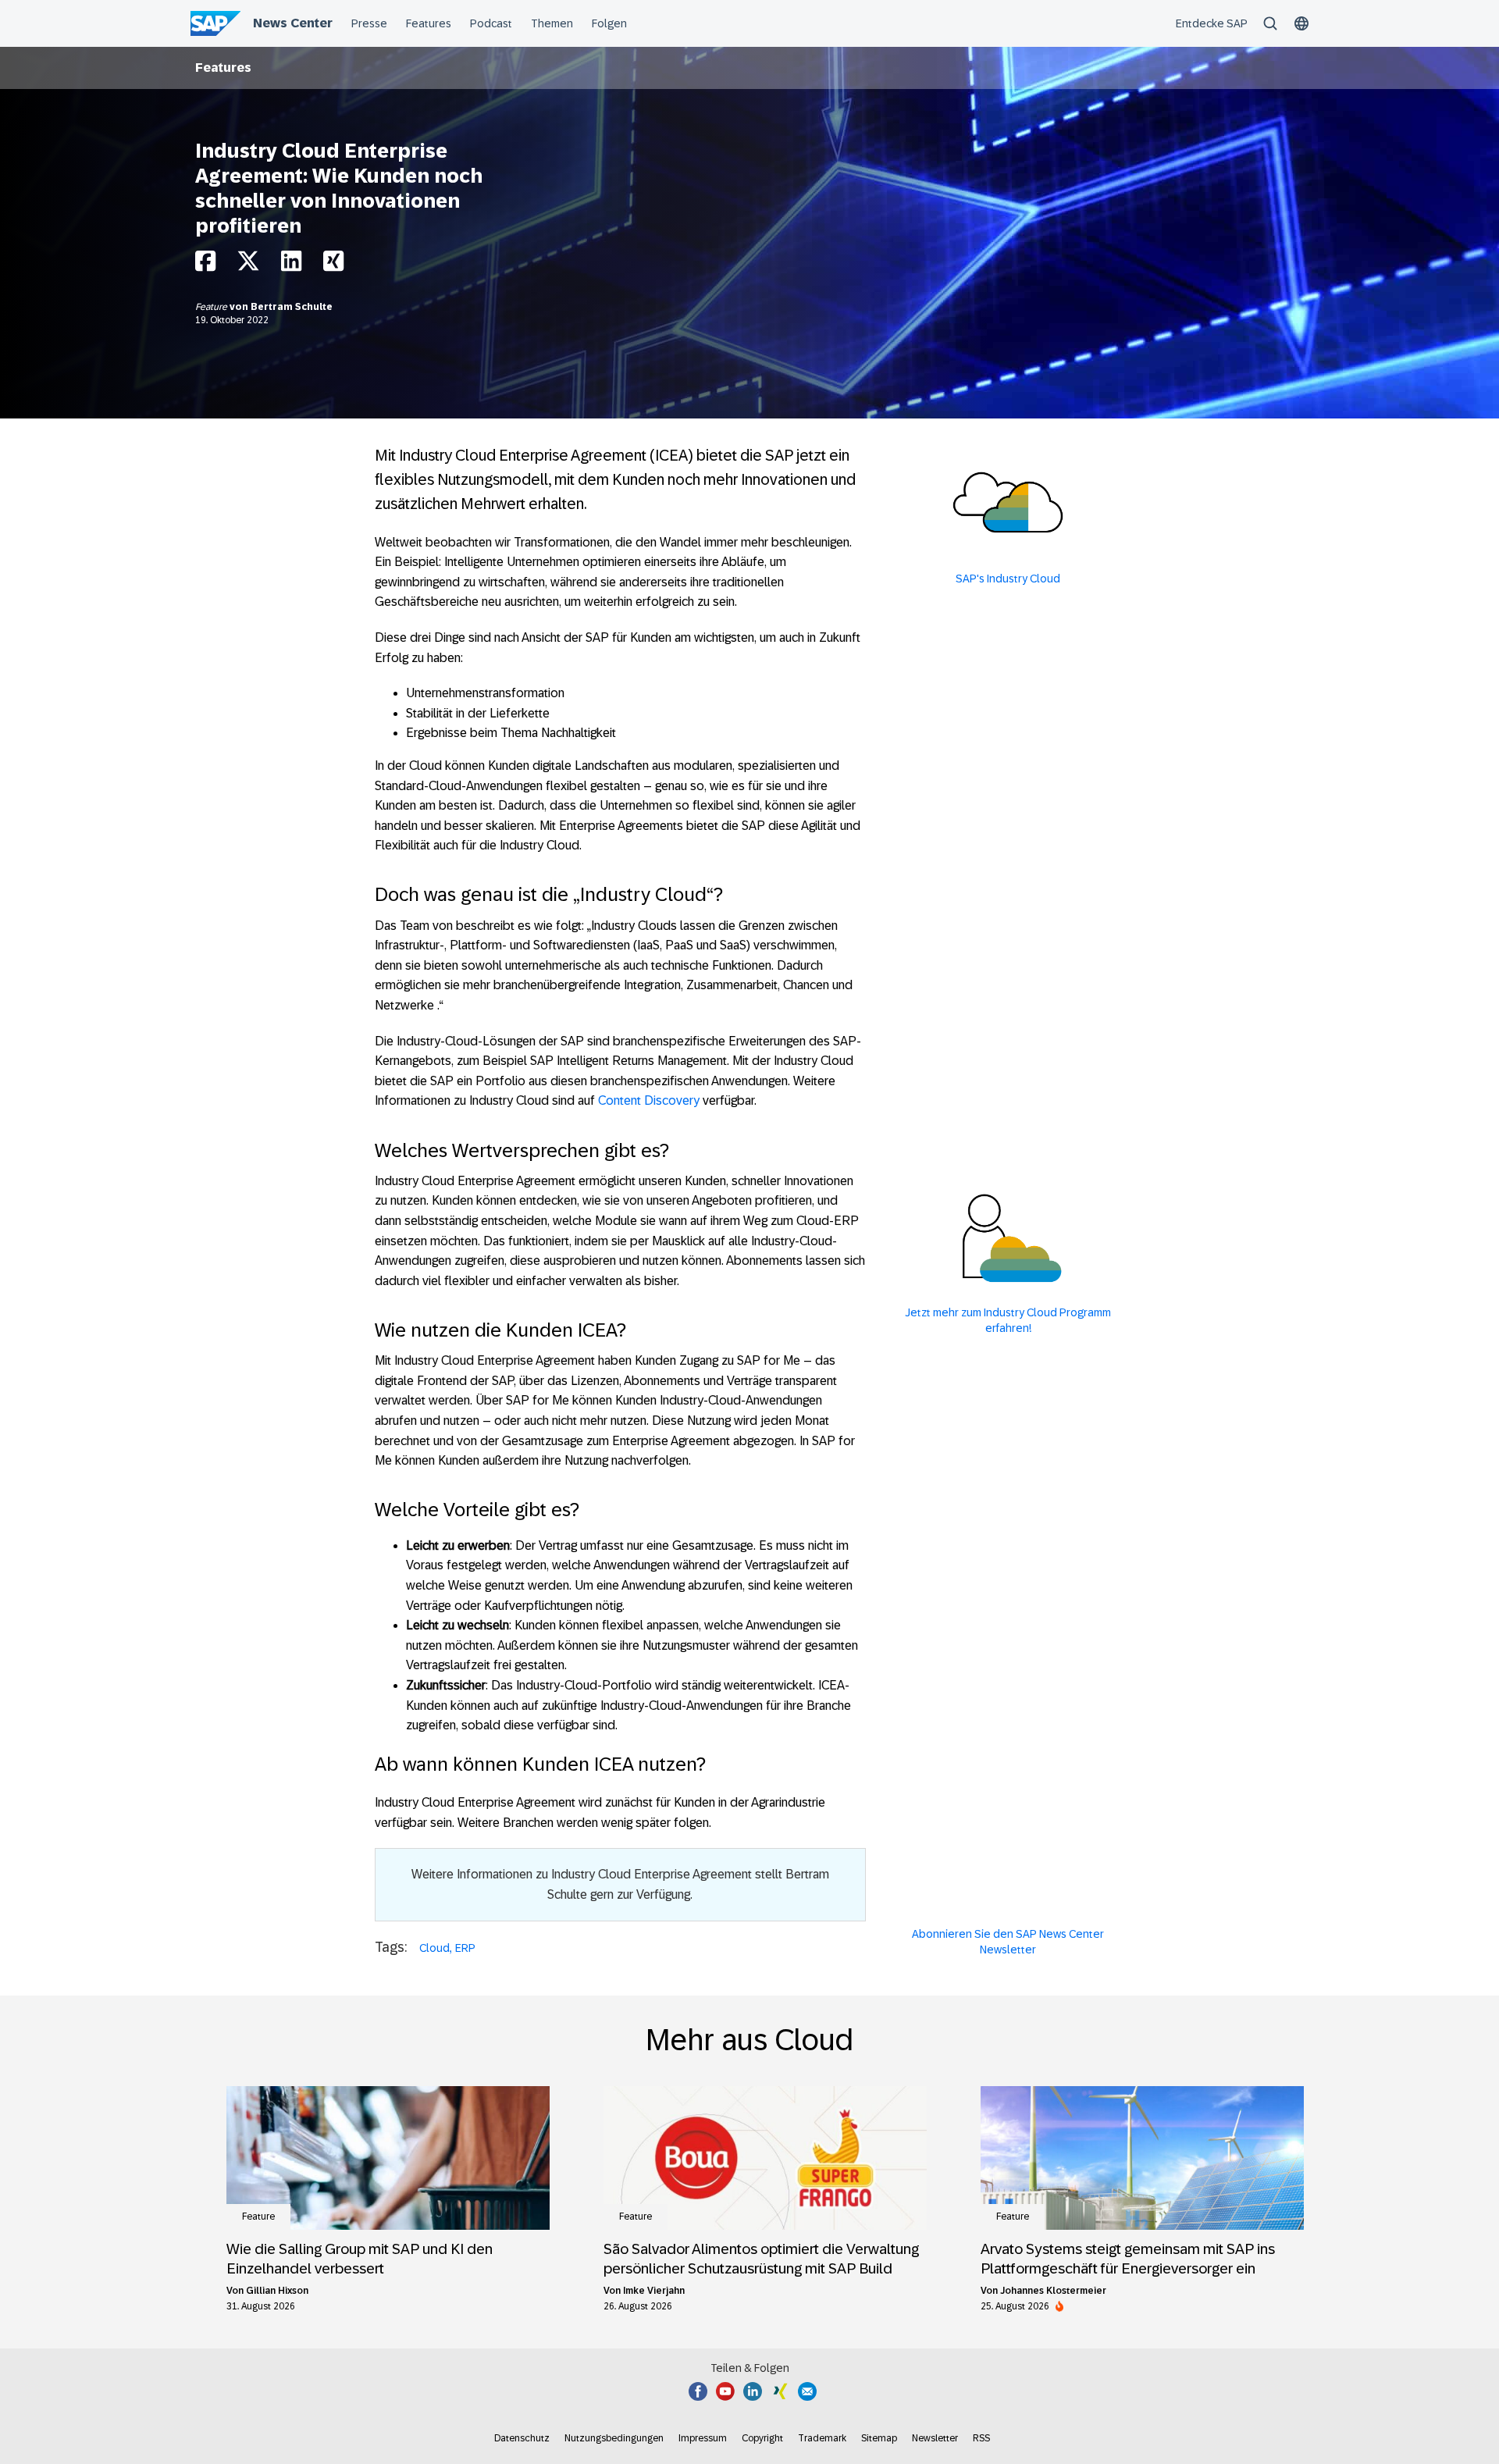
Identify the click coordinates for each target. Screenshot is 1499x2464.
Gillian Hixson (277, 2291)
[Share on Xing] (333, 265)
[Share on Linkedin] (291, 265)
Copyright (762, 2438)
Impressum (703, 2438)
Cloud (434, 1948)
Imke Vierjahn (654, 2291)
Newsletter (935, 2438)
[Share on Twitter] (248, 265)
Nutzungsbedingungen (614, 2438)
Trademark (822, 2438)
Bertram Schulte (292, 307)
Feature (212, 307)
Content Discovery (649, 1100)
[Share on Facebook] (205, 265)
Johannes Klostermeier (1053, 2291)
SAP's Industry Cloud (1008, 579)
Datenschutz (522, 2438)
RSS (981, 2438)
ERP (465, 1948)
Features (223, 68)
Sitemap (879, 2438)
